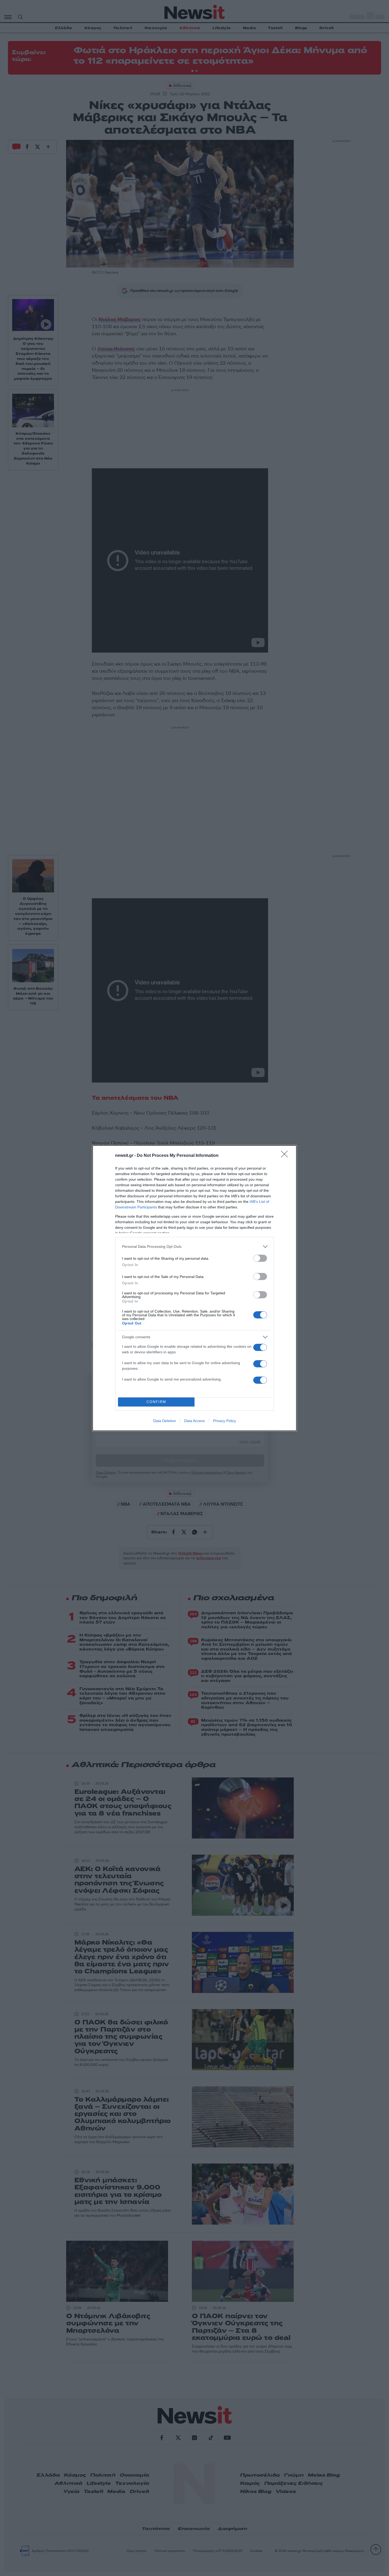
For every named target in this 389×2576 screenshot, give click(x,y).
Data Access (195, 1421)
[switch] (260, 1258)
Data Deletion (165, 1421)
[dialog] (195, 1288)
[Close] (286, 1156)
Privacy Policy (225, 1421)
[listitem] (195, 1247)
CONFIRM (156, 1402)
